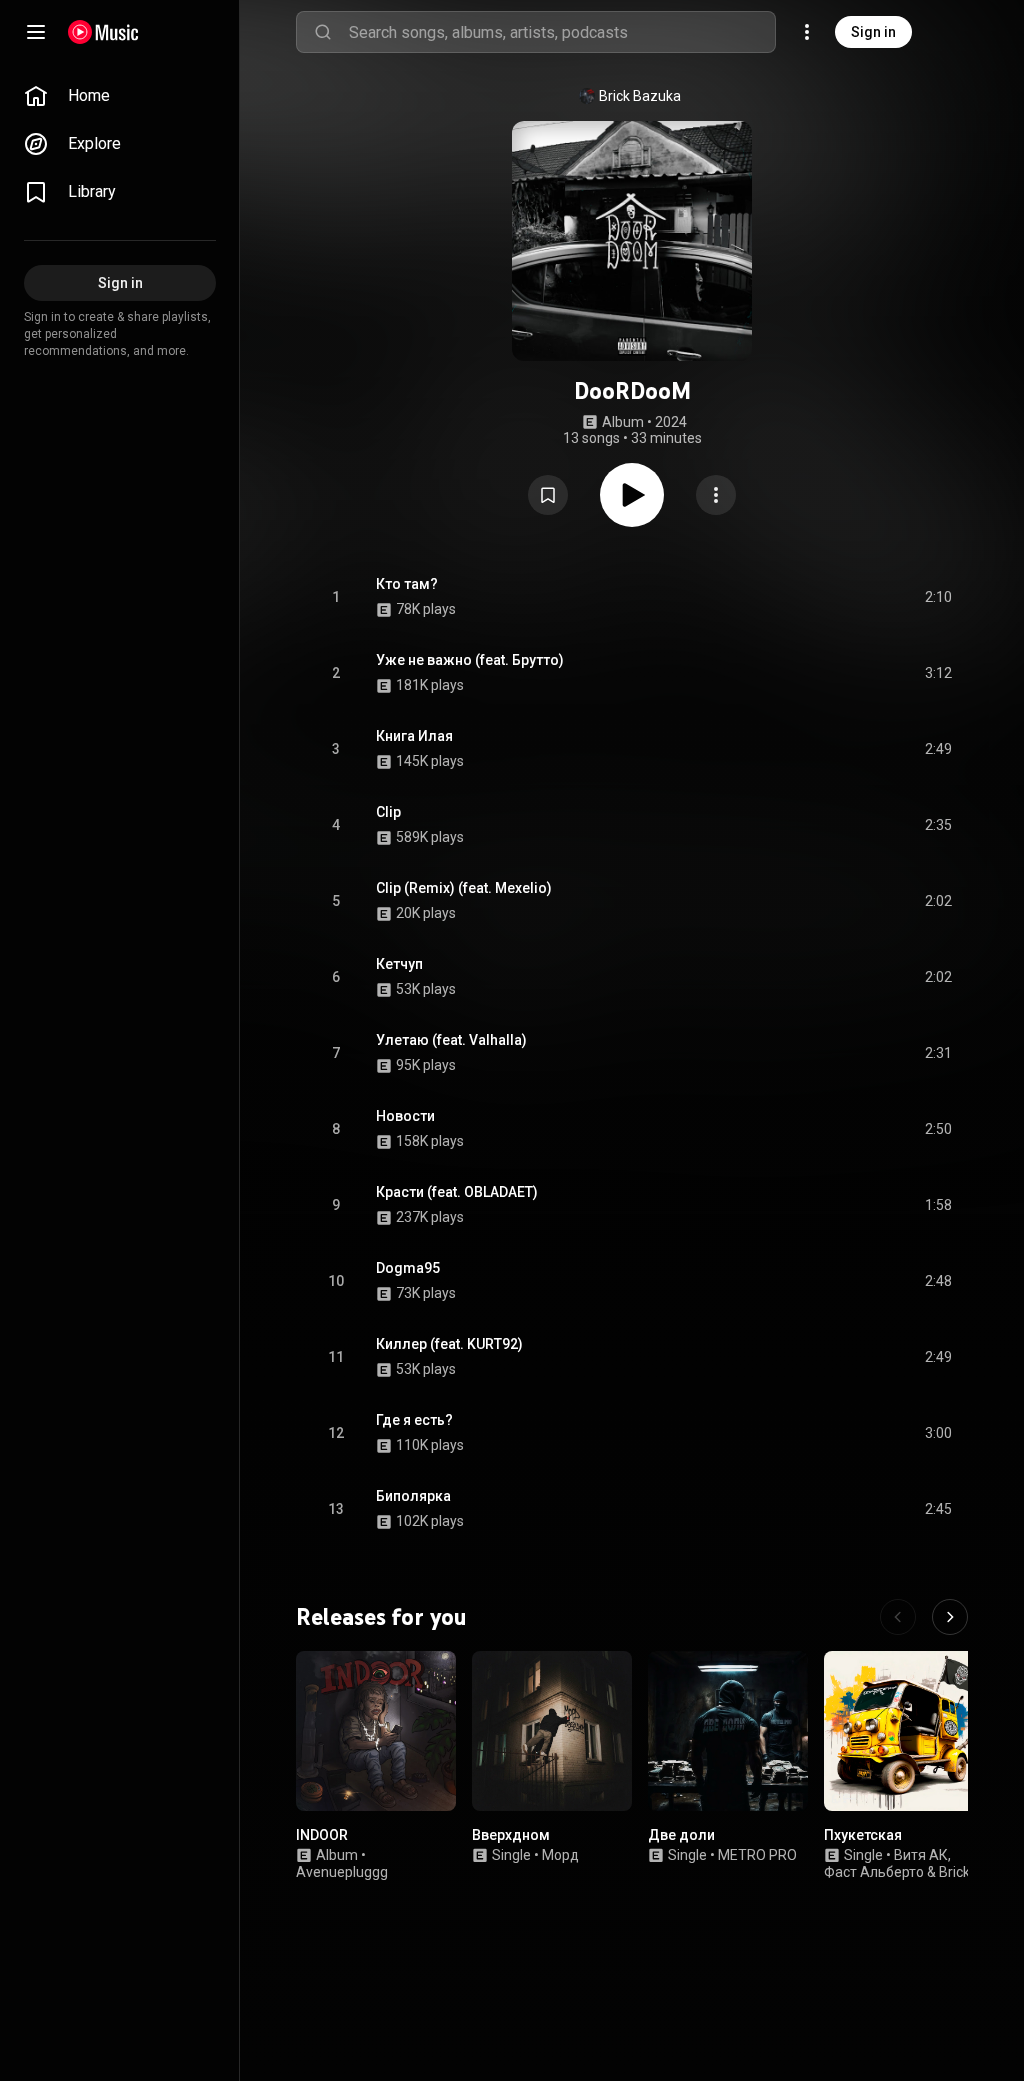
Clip (388, 812)
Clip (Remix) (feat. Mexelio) (464, 888)
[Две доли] (728, 1731)
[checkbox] (938, 597)
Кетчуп (399, 964)
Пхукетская (863, 1835)
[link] (120, 96)
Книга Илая (414, 736)
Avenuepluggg (342, 1872)
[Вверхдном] (552, 1731)
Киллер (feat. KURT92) (449, 1344)
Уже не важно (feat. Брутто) (470, 660)
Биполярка (413, 1496)
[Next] (950, 1617)
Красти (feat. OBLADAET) (457, 1192)
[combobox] (562, 32)
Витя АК (921, 1855)
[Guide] (36, 32)
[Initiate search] (323, 32)
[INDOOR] (376, 1731)
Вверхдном (511, 1835)
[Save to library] (548, 495)
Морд (560, 1855)
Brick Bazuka (640, 96)
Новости (405, 1116)
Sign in (873, 32)
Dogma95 (408, 1268)
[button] (548, 495)
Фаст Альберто (874, 1872)
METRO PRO (757, 1855)
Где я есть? (414, 1420)
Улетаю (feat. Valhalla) (451, 1040)
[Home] (103, 32)
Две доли (681, 1835)
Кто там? (407, 584)
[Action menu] (716, 495)
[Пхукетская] (904, 1731)
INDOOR (322, 1835)
